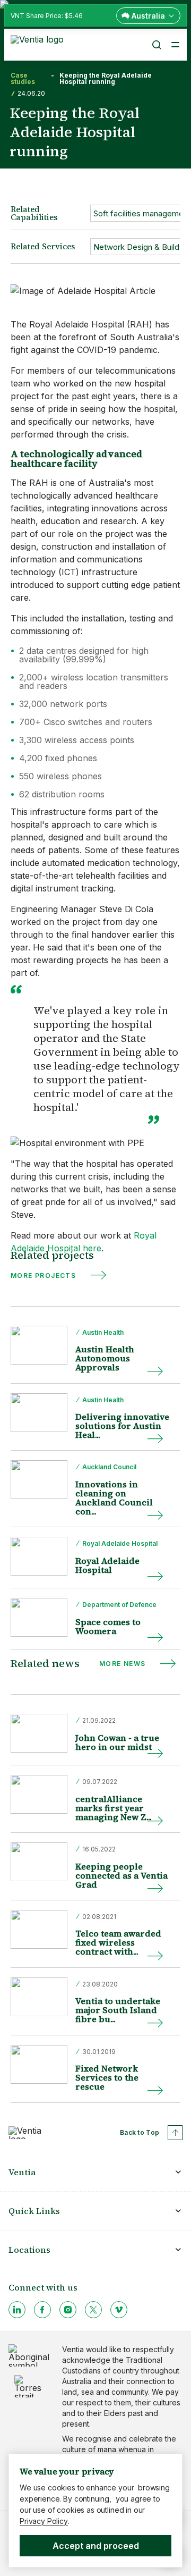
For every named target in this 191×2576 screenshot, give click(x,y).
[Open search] (156, 45)
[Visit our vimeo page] (119, 2310)
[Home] (39, 44)
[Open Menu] (175, 45)
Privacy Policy (44, 2521)
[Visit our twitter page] (93, 2310)
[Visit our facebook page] (42, 2310)
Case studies (23, 79)
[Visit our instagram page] (68, 2310)
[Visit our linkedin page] (17, 2310)
